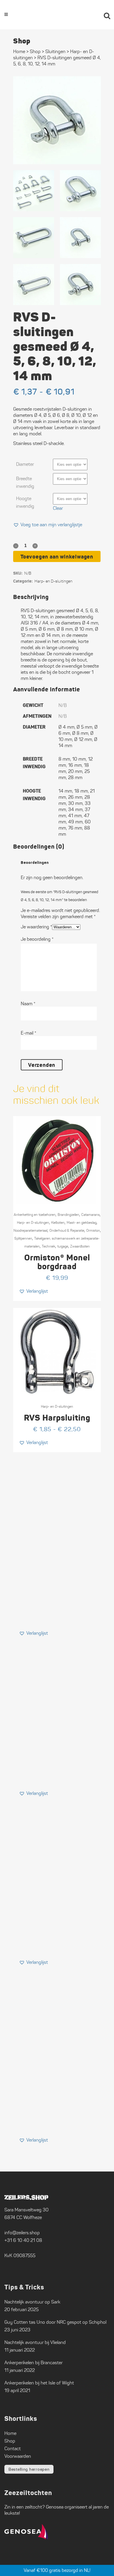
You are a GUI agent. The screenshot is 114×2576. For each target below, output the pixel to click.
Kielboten (58, 1222)
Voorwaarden (18, 2456)
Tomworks (86, 2571)
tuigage (63, 1246)
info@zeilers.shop (22, 2233)
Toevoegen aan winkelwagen (57, 557)
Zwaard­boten (80, 1246)
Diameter (25, 464)
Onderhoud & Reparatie (67, 1230)
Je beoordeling (37, 939)
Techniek (49, 1246)
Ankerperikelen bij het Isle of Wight (39, 2383)
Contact (13, 2449)
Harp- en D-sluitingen (53, 581)
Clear (58, 508)
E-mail (28, 1033)
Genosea (55, 2507)
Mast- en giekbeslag (82, 1222)
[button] (48, 525)
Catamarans (90, 1215)
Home (19, 51)
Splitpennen (23, 1238)
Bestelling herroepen (29, 2469)
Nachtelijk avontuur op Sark (32, 2302)
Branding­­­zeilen (68, 1215)
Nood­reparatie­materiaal (30, 1230)
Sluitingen (55, 51)
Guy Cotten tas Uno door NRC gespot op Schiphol (55, 2322)
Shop (35, 51)
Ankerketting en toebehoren (35, 1215)
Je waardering (36, 927)
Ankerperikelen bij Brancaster (33, 2363)
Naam (28, 1004)
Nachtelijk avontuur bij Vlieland (35, 2342)
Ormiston (93, 1230)
